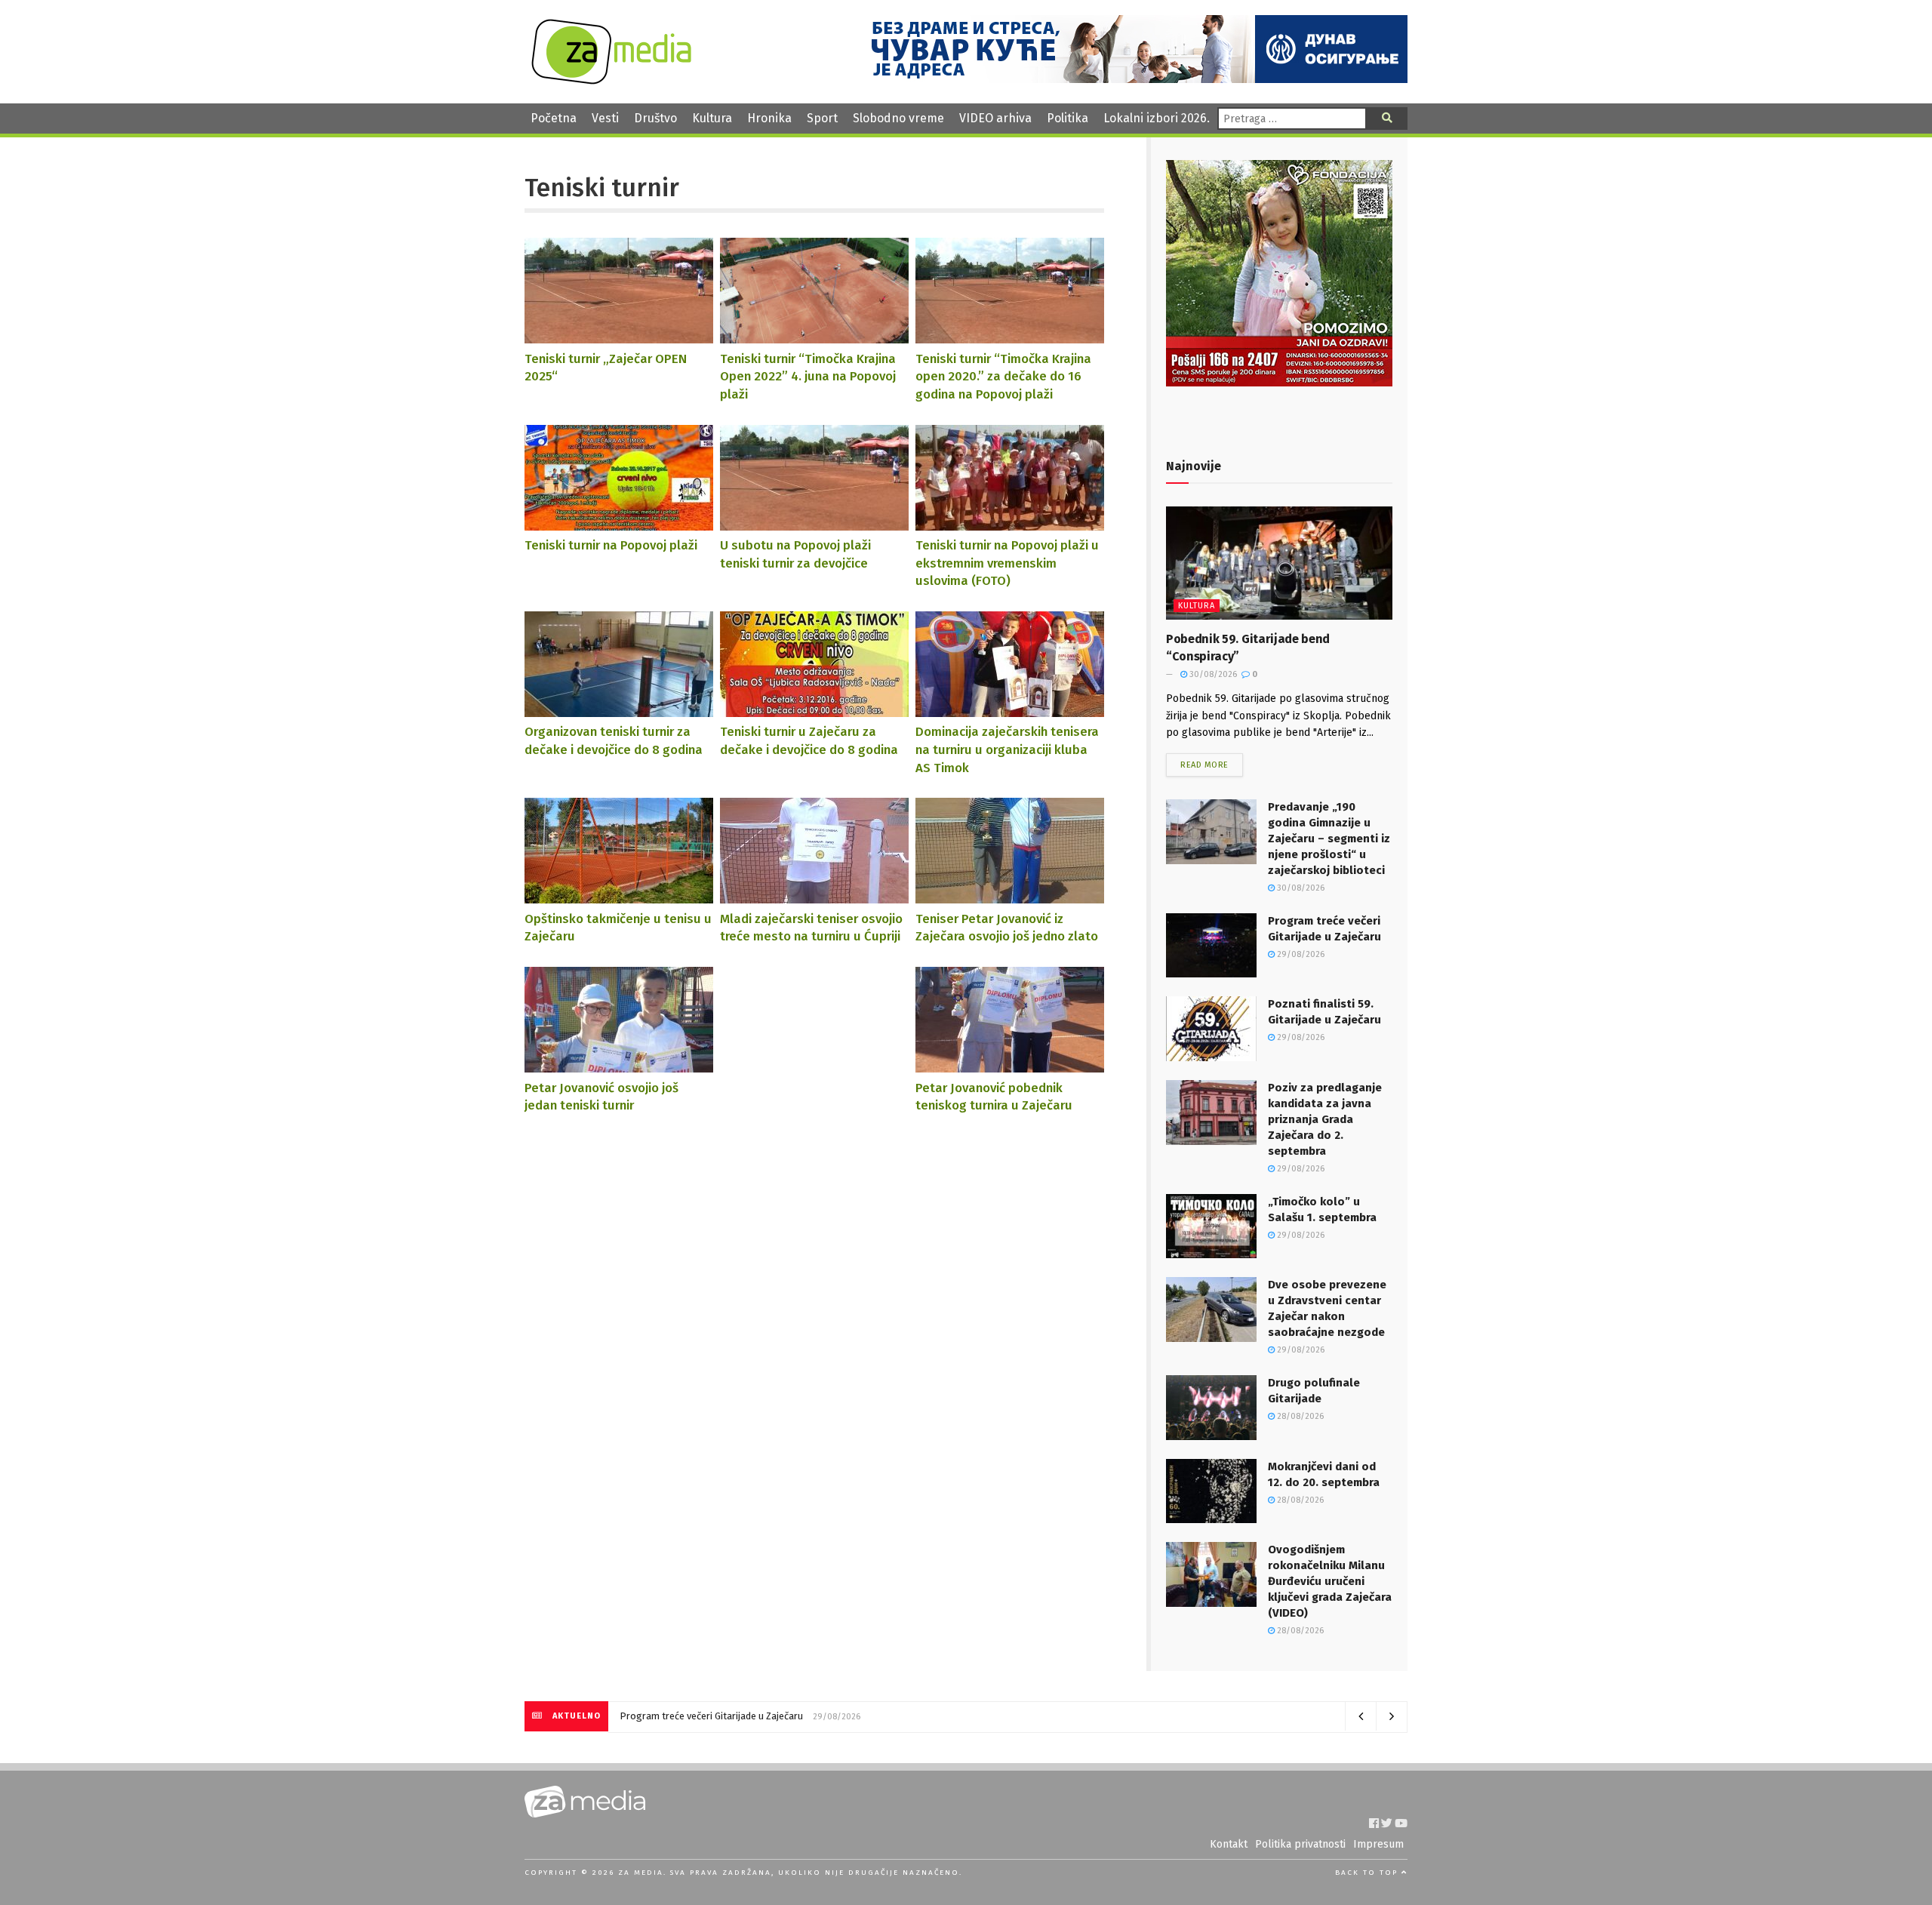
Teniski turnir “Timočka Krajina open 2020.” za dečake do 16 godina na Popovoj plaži (1003, 376)
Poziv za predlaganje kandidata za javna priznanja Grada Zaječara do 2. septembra (1325, 1119)
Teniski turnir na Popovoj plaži (611, 545)
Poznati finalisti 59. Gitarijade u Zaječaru (707, 1716)
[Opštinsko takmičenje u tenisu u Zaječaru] (619, 896)
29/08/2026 (1300, 954)
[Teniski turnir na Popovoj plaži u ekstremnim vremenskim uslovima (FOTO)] (1010, 523)
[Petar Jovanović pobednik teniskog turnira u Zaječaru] (1010, 1065)
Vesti (605, 118)
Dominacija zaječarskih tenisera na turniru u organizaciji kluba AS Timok (1007, 749)
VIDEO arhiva (995, 118)
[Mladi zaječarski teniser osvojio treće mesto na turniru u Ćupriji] (814, 896)
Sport (822, 118)
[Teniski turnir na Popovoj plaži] (619, 523)
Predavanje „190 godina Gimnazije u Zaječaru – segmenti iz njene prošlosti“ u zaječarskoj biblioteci (1329, 839)
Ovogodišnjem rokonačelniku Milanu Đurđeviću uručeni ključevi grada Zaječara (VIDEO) (1330, 1581)
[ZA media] (611, 80)
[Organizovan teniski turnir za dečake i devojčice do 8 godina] (619, 709)
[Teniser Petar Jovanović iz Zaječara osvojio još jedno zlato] (1010, 896)
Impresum (1378, 1844)
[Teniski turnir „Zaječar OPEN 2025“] (619, 336)
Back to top (1368, 1873)
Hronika (769, 118)
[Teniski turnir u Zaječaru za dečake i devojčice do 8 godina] (814, 709)
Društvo (655, 118)
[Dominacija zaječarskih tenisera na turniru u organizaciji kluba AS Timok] (1010, 709)
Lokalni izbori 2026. (1157, 118)
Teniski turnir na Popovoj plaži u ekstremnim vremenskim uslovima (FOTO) (1007, 563)
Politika (1068, 118)
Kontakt (1229, 1844)
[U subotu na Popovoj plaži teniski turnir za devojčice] (814, 523)
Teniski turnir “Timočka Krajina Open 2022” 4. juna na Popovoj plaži (808, 376)
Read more (1204, 765)
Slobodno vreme (898, 118)
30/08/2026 (1212, 674)
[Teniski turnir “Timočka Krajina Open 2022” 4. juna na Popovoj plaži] (814, 336)
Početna (554, 118)
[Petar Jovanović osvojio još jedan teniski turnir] (619, 1065)
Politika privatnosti (1300, 1844)
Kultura (712, 118)
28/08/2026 (1299, 1416)
